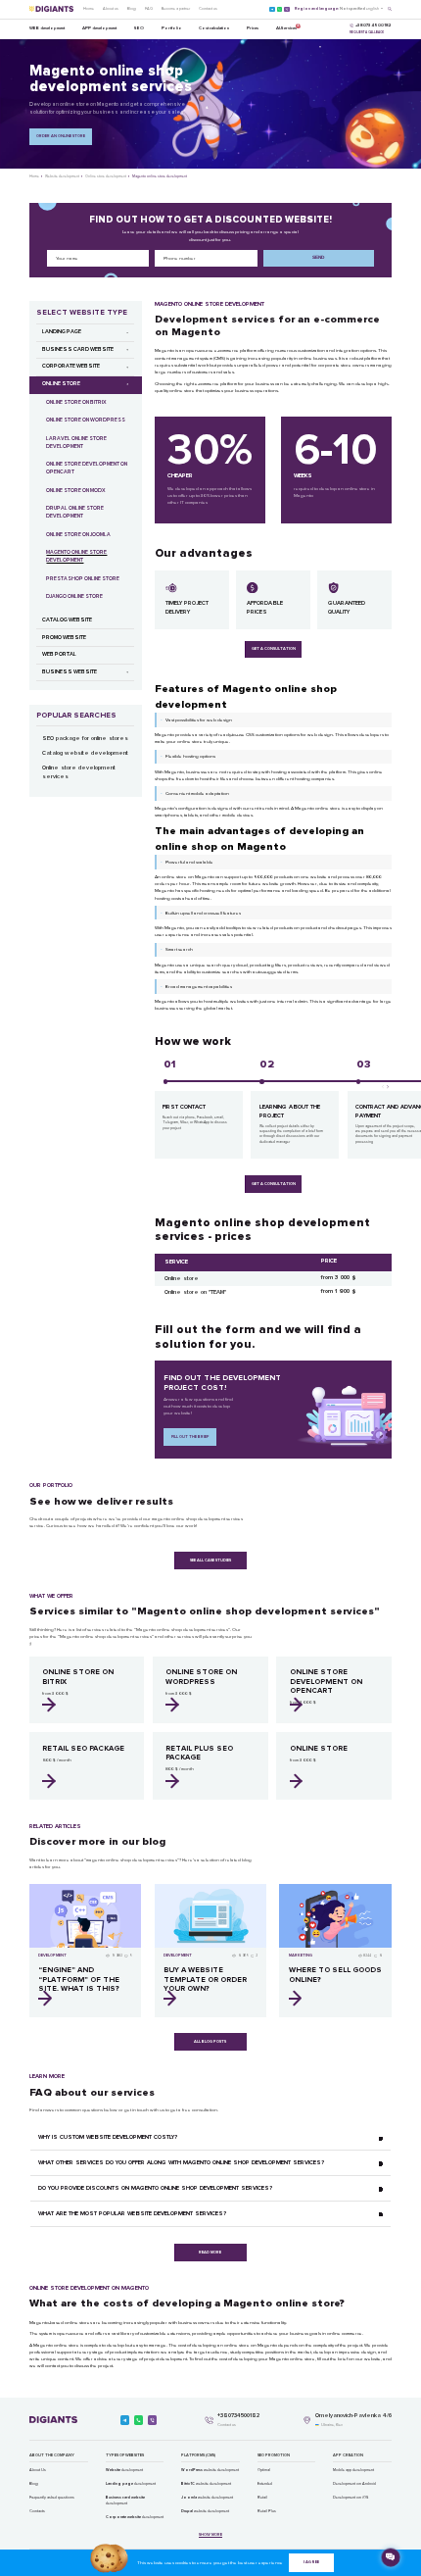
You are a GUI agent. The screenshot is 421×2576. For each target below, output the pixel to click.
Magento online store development (76, 556)
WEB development (47, 28)
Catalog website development (85, 753)
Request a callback (367, 32)
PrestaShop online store (83, 579)
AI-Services (286, 27)
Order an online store (61, 136)
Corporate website (71, 366)
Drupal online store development (75, 512)
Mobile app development (353, 2470)
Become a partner (176, 8)
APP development (99, 28)
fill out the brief (190, 1437)
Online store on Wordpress (86, 420)
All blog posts (210, 2041)
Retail (262, 2497)
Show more (210, 2534)
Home (89, 8)
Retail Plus (267, 2511)
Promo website (64, 638)
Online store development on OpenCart (87, 468)
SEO (139, 28)
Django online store (74, 596)
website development (210, 2470)
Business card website (78, 349)
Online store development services (79, 772)
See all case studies (210, 1560)
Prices (253, 28)
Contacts (37, 2511)
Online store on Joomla (78, 535)
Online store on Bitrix (76, 402)
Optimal (264, 2470)
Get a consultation (274, 648)
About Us (38, 2470)
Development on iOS (351, 2497)
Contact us (208, 8)
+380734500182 (238, 2416)
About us (111, 8)
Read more (210, 2252)
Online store (61, 384)
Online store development (106, 176)
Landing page (62, 332)
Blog (132, 8)
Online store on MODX (76, 491)
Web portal (59, 654)
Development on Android (354, 2483)
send (318, 257)
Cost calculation (214, 28)
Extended (265, 2483)
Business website (70, 672)
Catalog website (67, 620)
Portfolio (172, 28)
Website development (62, 176)
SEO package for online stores (85, 739)
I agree (311, 2562)
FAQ (149, 8)
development (124, 2470)
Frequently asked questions (52, 2497)
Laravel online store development (76, 443)
